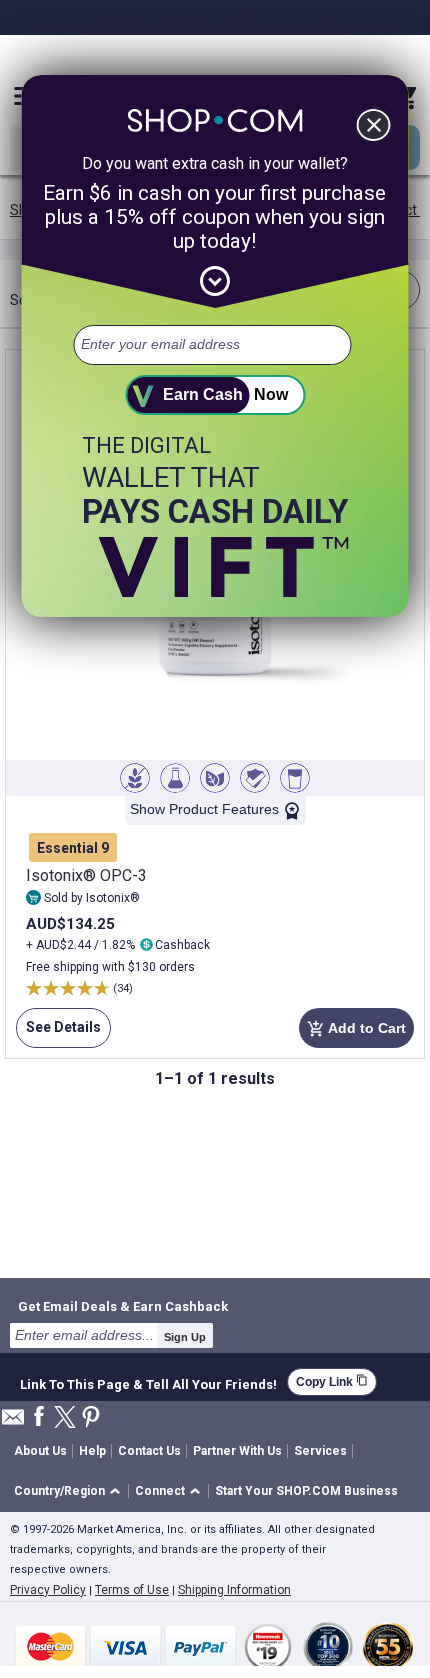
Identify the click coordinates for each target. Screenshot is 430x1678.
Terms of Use (132, 1590)
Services (320, 1451)
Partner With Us (237, 1451)
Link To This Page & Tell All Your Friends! (148, 1382)
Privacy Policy (48, 1590)
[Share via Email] (13, 1422)
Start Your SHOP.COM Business (306, 1491)
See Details (58, 1033)
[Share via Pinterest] (91, 1418)
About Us (40, 1451)
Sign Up (185, 1337)
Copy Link (332, 1381)
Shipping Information (234, 1590)
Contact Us (149, 1451)
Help (92, 1451)
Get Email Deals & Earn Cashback (123, 1306)
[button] (70, 1491)
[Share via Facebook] (39, 1417)
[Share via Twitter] (65, 1418)
